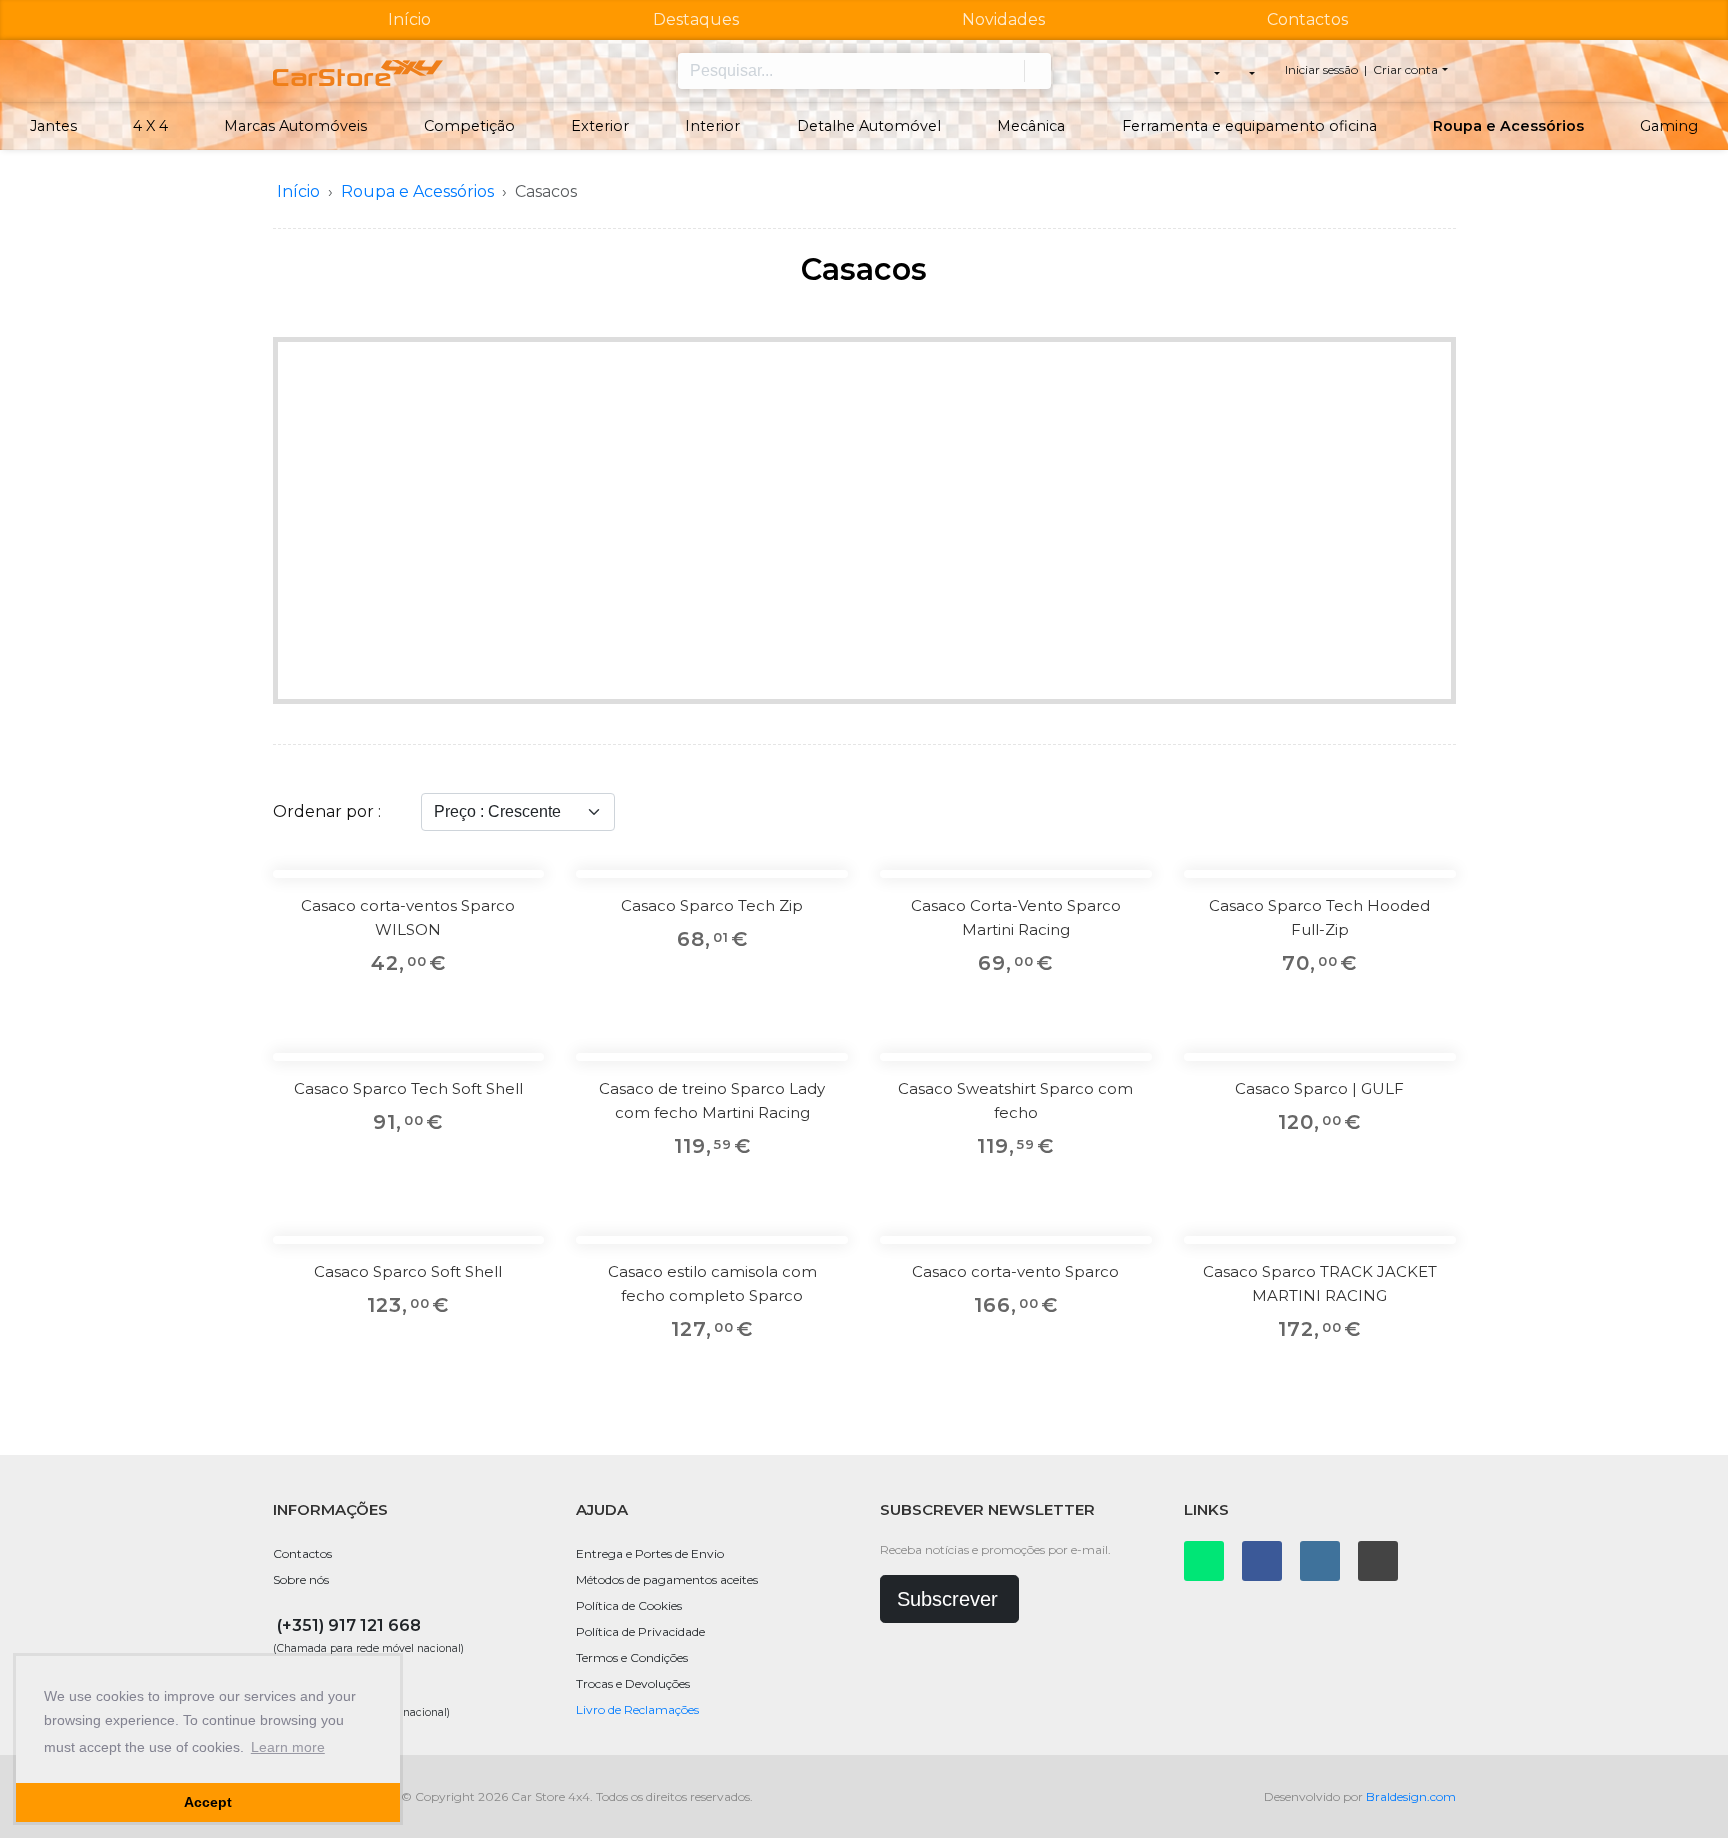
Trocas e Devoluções (633, 1683)
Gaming (1669, 126)
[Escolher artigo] (516, 943)
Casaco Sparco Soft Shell (408, 1271)
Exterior (600, 126)
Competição (469, 126)
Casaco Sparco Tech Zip (712, 905)
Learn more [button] (288, 1747)
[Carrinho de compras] (1250, 71)
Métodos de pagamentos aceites (667, 1579)
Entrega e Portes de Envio (650, 1553)
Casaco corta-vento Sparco (1015, 1271)
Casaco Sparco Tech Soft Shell (408, 1088)
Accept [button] (208, 1802)
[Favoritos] (516, 898)
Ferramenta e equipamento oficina (1249, 126)
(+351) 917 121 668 (349, 1625)
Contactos (1307, 19)
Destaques (696, 19)
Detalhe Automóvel (869, 126)
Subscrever (947, 1599)
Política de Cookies (629, 1605)
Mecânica (1031, 126)
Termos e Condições (632, 1657)
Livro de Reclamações (637, 1709)
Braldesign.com (1411, 1796)
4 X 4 (150, 126)
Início (409, 19)
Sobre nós (301, 1579)
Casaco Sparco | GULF (1319, 1088)
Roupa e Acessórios (1508, 126)
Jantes (53, 126)
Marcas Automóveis (295, 126)
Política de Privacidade (640, 1631)
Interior (712, 126)
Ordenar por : (327, 811)
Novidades (1003, 19)
